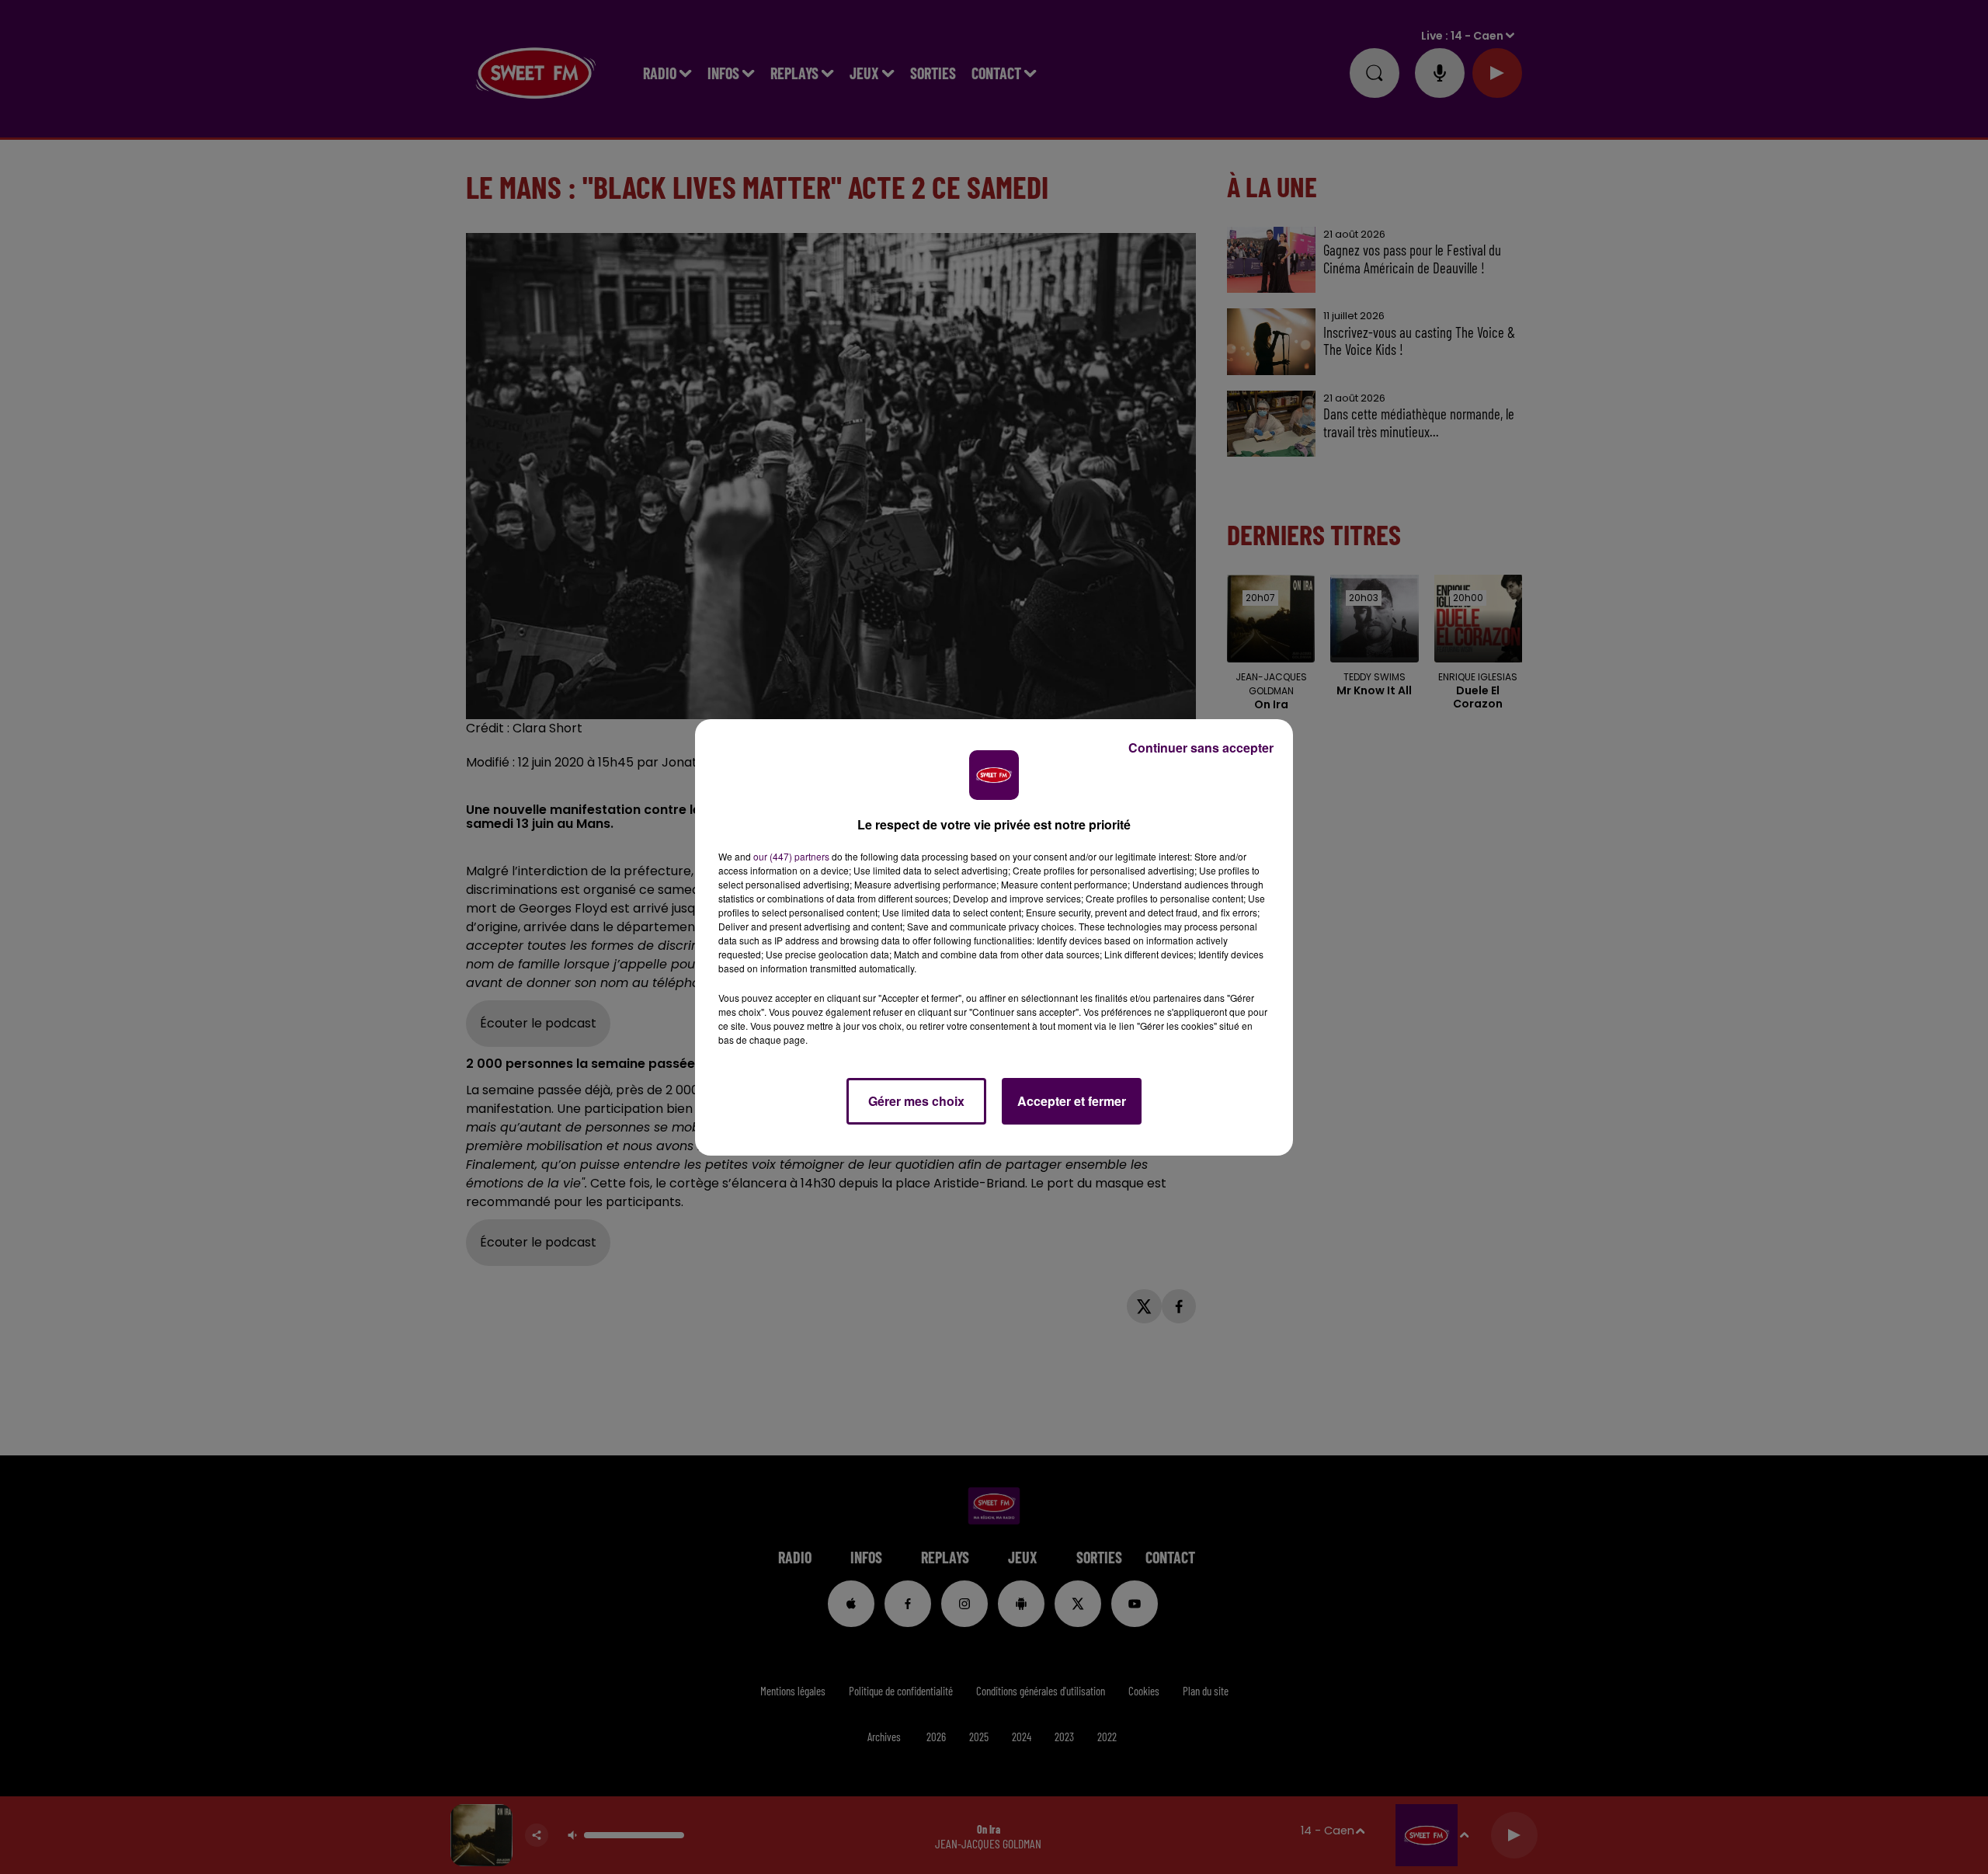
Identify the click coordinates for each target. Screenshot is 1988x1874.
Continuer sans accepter (1201, 748)
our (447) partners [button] (791, 856)
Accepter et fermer (1072, 1101)
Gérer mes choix (916, 1101)
